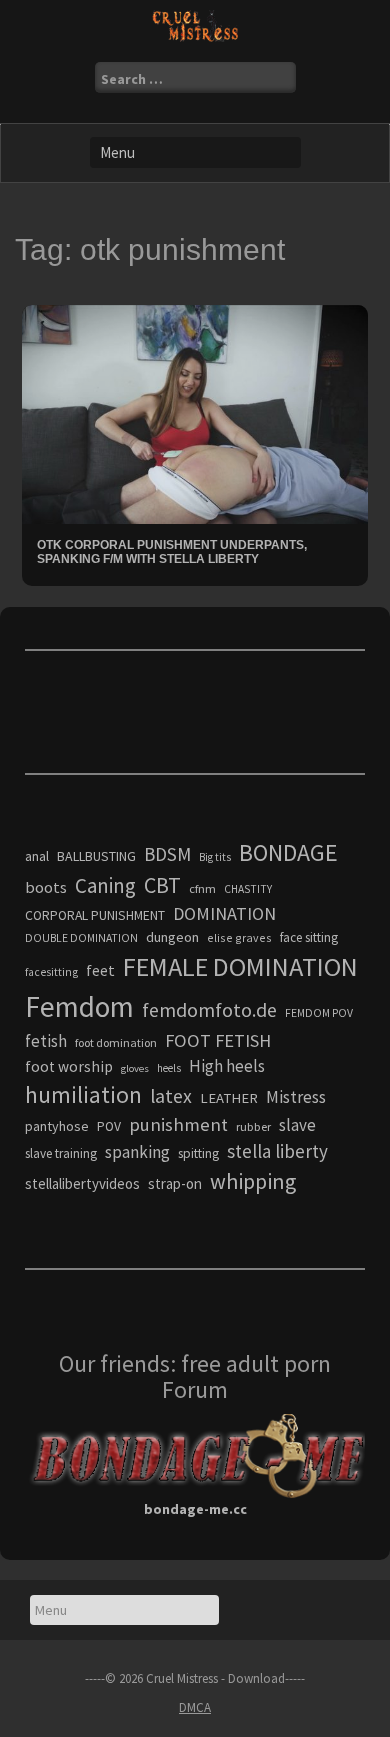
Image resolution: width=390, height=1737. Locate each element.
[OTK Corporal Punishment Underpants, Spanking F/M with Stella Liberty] (195, 413)
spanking (137, 1152)
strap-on (175, 1183)
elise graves (239, 937)
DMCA (195, 1707)
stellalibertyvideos (82, 1183)
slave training (61, 1153)
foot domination (116, 1042)
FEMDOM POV (319, 1013)
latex (171, 1096)
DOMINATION (224, 913)
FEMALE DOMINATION (240, 966)
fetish (46, 1041)
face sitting (309, 937)
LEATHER (229, 1098)
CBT (162, 885)
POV (109, 1126)
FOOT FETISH (218, 1040)
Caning (105, 885)
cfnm (202, 888)
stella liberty (277, 1151)
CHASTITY (248, 889)
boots (46, 887)
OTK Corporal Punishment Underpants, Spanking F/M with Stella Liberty (172, 551)
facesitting (51, 972)
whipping (253, 1181)
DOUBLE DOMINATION (81, 938)
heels (169, 1068)
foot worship (69, 1066)
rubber (253, 1126)
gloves (135, 1068)
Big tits (215, 857)
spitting (198, 1153)
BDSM (167, 854)
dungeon (172, 937)
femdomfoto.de (209, 1010)
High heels (227, 1066)
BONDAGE (288, 852)
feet (100, 970)
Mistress (296, 1097)
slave (297, 1125)
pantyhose (57, 1126)
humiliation (83, 1094)
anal (37, 856)
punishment (178, 1124)
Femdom (79, 1006)
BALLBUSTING (96, 856)
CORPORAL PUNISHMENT (95, 915)
